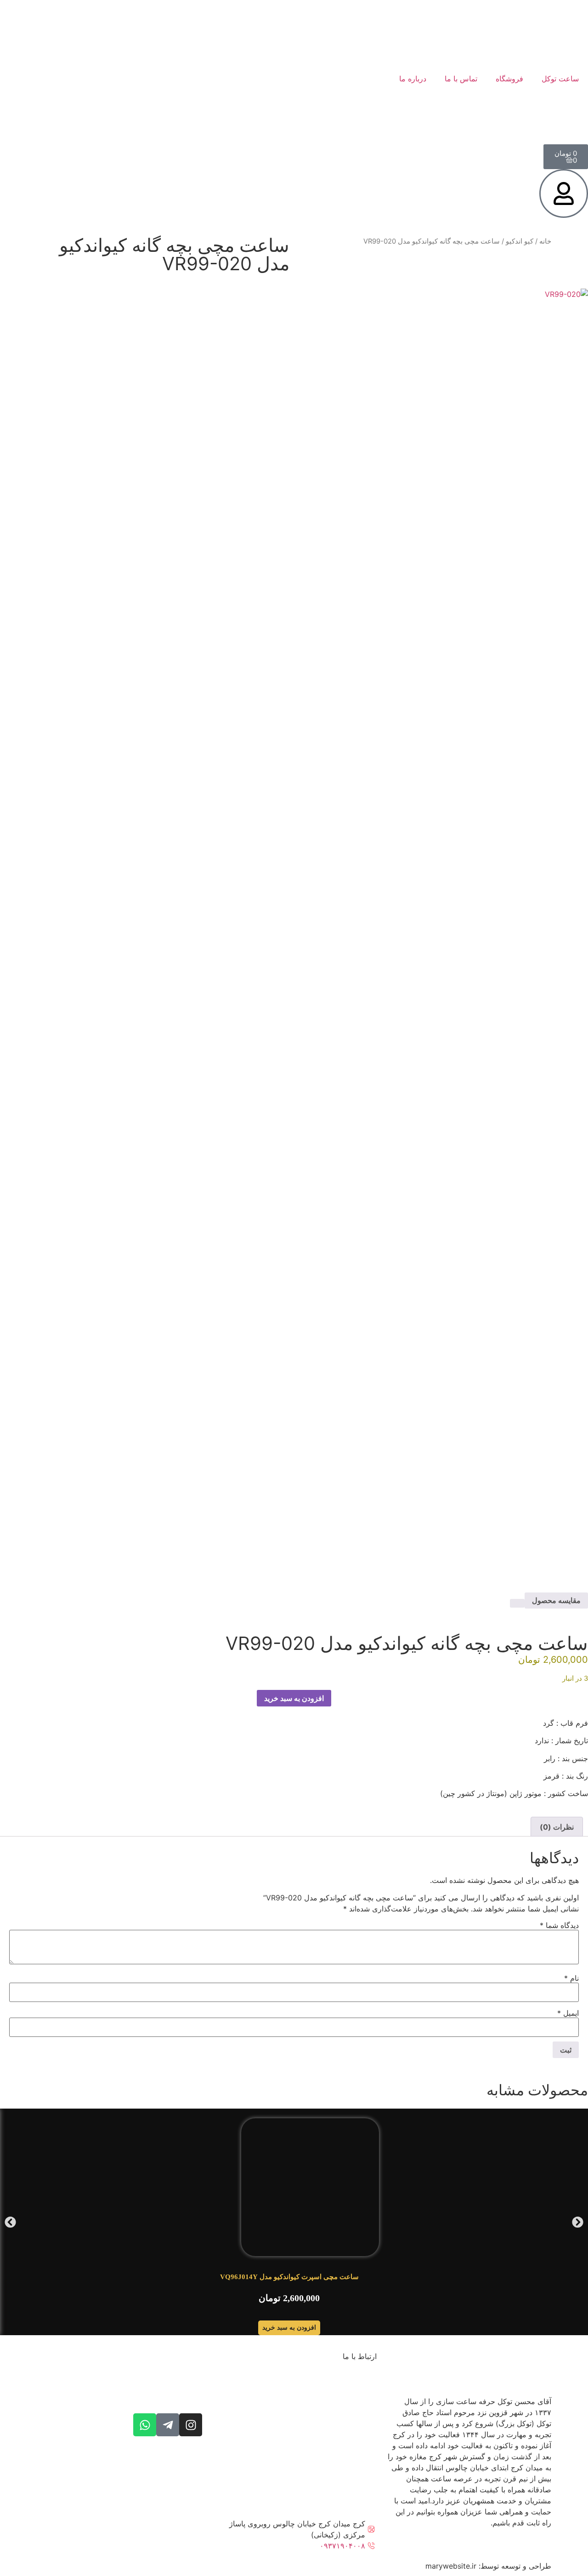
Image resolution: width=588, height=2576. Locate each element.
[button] (10, 2222)
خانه (545, 241)
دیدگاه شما (559, 1925)
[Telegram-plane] (168, 2425)
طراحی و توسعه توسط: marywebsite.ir (488, 2566)
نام (571, 1978)
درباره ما (413, 79)
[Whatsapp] (145, 2425)
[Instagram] (191, 2425)
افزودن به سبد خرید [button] (289, 2328)
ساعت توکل (560, 79)
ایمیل (568, 2013)
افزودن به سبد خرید (294, 1698)
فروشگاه (509, 79)
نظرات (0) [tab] (557, 1827)
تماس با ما (461, 79)
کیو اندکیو (520, 241)
